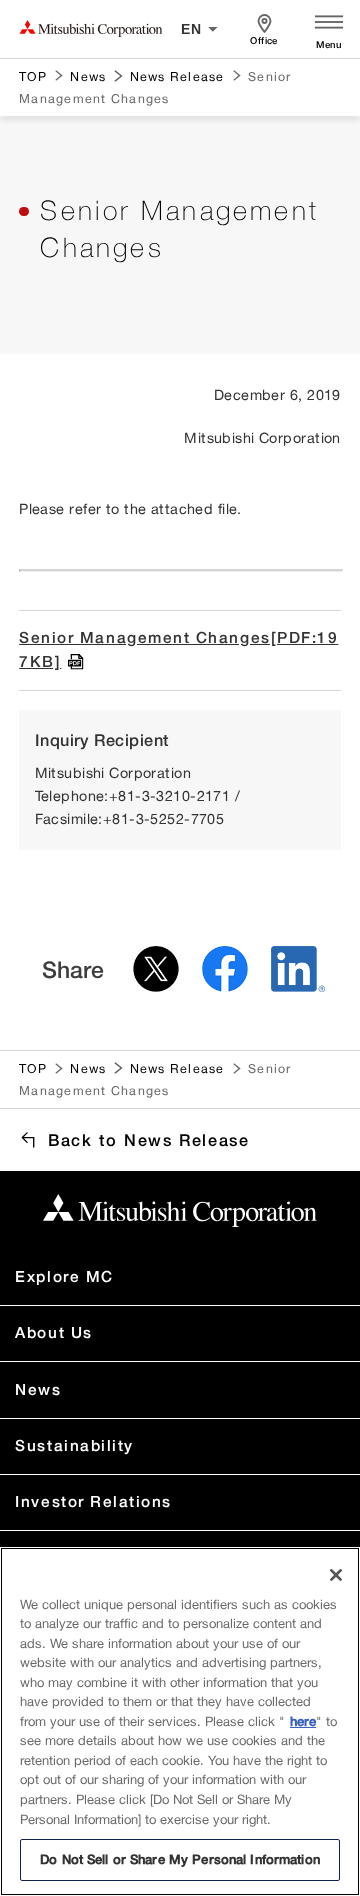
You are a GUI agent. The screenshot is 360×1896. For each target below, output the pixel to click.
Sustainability (74, 1445)
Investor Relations (93, 1501)
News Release (177, 76)
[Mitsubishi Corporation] (180, 1210)
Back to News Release (149, 1140)
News (88, 76)
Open (329, 20)
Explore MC (64, 1276)
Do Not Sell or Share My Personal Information (180, 1859)
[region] (180, 1721)
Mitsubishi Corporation (91, 28)
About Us (53, 1332)
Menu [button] (329, 45)
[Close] (336, 1575)
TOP (33, 76)
